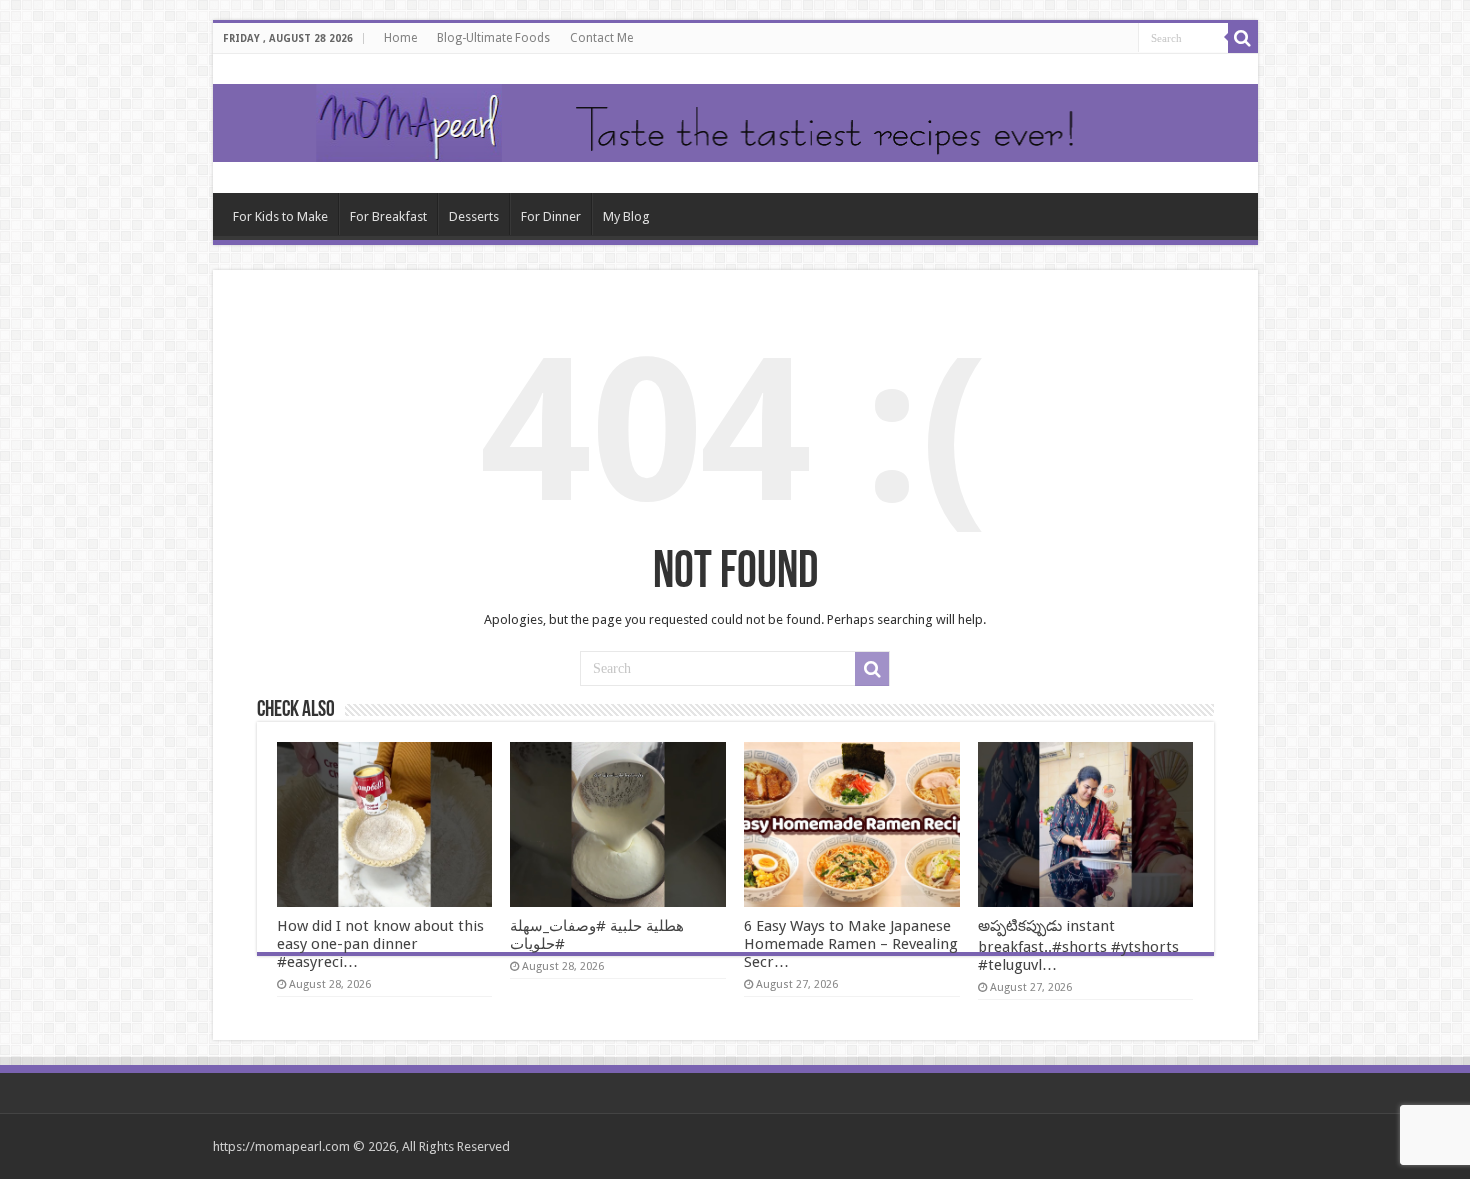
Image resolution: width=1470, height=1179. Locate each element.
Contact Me (601, 38)
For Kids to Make (280, 216)
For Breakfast (388, 216)
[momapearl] (735, 123)
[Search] (1243, 38)
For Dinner (551, 216)
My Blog (626, 216)
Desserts (474, 216)
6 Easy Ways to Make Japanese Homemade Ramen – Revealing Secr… (851, 944)
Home (400, 38)
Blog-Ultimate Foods (493, 38)
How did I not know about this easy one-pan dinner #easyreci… (380, 944)
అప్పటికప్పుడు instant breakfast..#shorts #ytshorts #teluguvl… (1078, 945)
